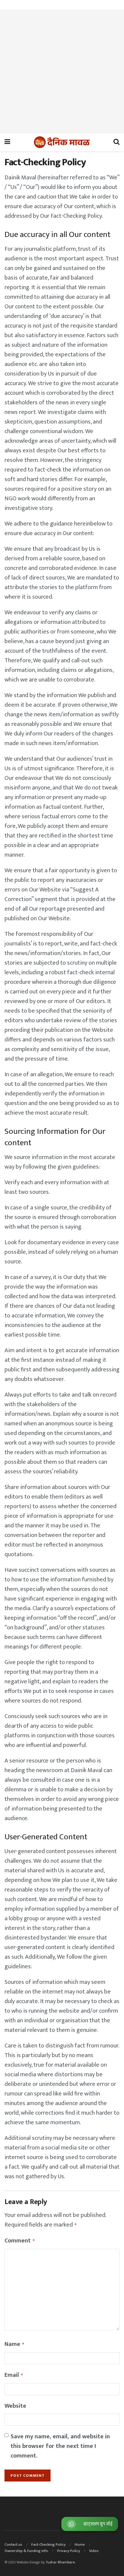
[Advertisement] (62, 71)
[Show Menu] (7, 142)
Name (15, 2344)
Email (14, 2375)
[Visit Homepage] (62, 142)
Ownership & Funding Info (26, 2551)
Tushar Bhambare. (60, 2562)
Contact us (13, 2545)
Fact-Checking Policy (48, 2545)
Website (15, 2406)
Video (94, 2551)
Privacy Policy (69, 2551)
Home (80, 2545)
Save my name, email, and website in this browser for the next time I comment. (60, 2446)
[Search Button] (116, 142)
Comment (20, 2241)
